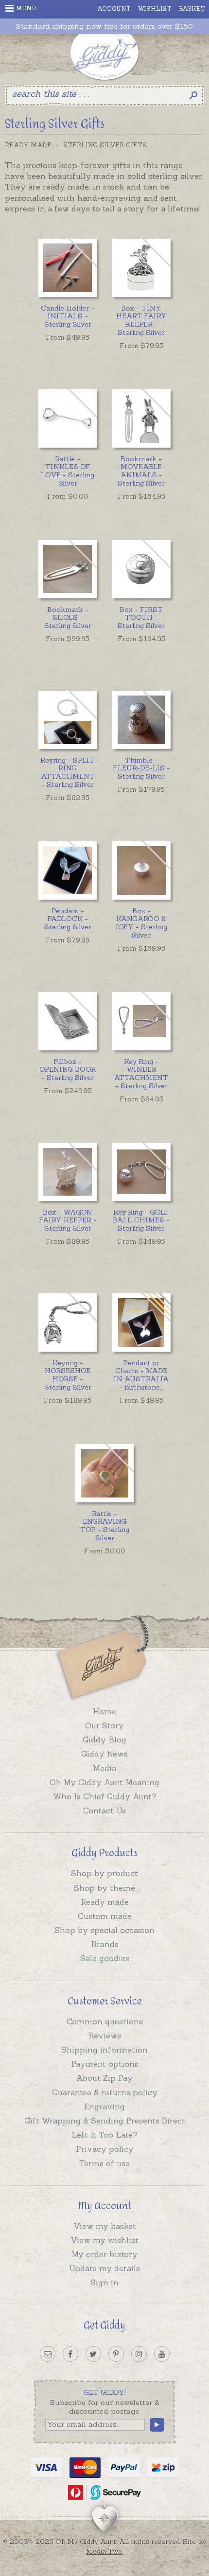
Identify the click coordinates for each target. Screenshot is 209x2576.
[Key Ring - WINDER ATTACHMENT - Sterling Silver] (141, 1021)
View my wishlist (104, 2240)
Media (104, 1768)
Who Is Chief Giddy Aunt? (105, 1796)
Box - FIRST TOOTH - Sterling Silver (141, 618)
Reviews (105, 2036)
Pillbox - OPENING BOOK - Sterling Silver (68, 1070)
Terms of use (104, 2163)
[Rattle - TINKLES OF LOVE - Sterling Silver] (68, 418)
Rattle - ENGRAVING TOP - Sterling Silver (105, 1526)
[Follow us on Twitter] (93, 2354)
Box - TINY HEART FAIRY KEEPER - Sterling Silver (141, 320)
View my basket (105, 2226)
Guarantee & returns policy (105, 2092)
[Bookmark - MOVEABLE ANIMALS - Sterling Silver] (141, 418)
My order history (104, 2254)
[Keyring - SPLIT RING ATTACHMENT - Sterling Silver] (68, 720)
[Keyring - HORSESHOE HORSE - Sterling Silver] (68, 1323)
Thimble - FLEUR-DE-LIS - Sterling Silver (141, 768)
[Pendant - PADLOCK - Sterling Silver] (68, 870)
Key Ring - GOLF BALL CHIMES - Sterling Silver (141, 1220)
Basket (192, 9)
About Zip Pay (104, 2078)
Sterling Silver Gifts (105, 145)
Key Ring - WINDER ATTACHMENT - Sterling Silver (141, 1074)
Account (114, 9)
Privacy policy (105, 2149)
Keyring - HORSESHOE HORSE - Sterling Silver (68, 1375)
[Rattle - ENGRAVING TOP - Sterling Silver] (104, 1473)
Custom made (105, 1916)
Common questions (105, 2021)
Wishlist (155, 9)
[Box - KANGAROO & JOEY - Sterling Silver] (141, 870)
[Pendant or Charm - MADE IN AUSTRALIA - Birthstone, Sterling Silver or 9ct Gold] (141, 1323)
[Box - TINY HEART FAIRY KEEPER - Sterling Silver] (141, 268)
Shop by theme (104, 1888)
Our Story (104, 1725)
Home (104, 1711)
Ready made (105, 1902)
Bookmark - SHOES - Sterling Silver (68, 618)
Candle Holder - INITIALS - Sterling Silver (68, 316)
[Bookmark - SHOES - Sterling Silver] (68, 569)
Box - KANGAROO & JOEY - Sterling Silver (141, 923)
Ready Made (28, 145)
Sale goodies (105, 1958)
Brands (105, 1944)
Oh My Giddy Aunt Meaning (104, 1782)
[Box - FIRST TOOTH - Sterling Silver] (141, 569)
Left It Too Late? (104, 2135)
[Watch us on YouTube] (162, 2354)
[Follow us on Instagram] (139, 2354)
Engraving (104, 2106)
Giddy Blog (104, 1740)
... (141, 1375)
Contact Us (104, 1810)
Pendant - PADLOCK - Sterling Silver (68, 919)
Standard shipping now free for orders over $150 (104, 26)
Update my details (104, 2268)
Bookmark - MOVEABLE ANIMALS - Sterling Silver (141, 471)
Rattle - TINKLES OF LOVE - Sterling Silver (68, 471)
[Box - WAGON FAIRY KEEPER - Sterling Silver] (68, 1172)
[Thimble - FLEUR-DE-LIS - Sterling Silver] (141, 720)
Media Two (104, 2551)
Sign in (104, 2282)
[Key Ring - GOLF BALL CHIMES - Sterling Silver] (141, 1172)
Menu (26, 8)
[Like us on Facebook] (70, 2354)
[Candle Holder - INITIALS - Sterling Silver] (68, 268)
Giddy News (104, 1754)
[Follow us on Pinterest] (116, 2354)
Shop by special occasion (104, 1930)
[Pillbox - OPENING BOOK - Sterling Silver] (68, 1021)
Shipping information (104, 2050)
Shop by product (104, 1873)
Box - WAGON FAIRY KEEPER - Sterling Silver (68, 1220)
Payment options (105, 2064)
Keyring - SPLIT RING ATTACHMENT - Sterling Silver (68, 772)
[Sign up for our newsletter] (48, 2354)
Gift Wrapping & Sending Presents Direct (105, 2121)
